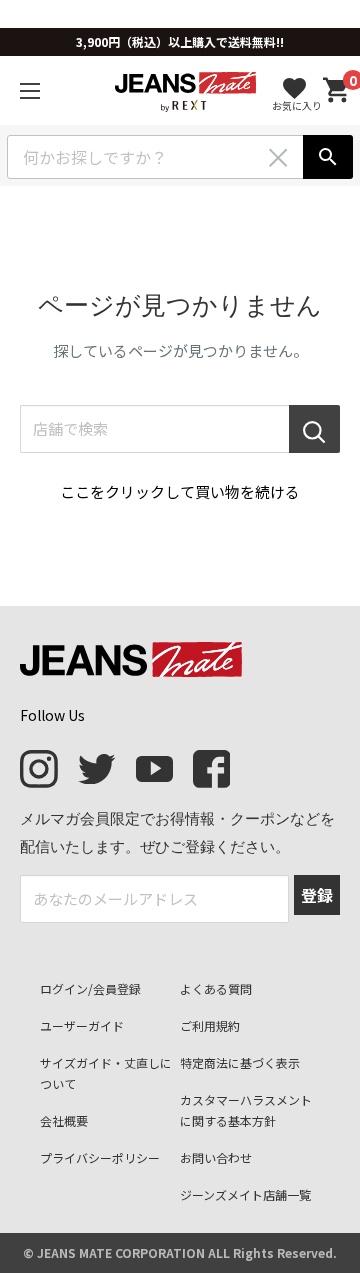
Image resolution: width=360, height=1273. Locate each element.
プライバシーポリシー (100, 1157)
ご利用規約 (210, 1025)
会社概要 (64, 1120)
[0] (337, 90)
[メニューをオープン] (30, 91)
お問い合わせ (216, 1157)
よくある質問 (216, 988)
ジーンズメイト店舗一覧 (245, 1194)
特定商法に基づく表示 (240, 1062)
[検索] (328, 157)
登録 (317, 895)
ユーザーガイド (82, 1025)
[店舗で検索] (314, 429)
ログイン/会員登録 (90, 988)
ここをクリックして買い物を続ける (180, 491)
